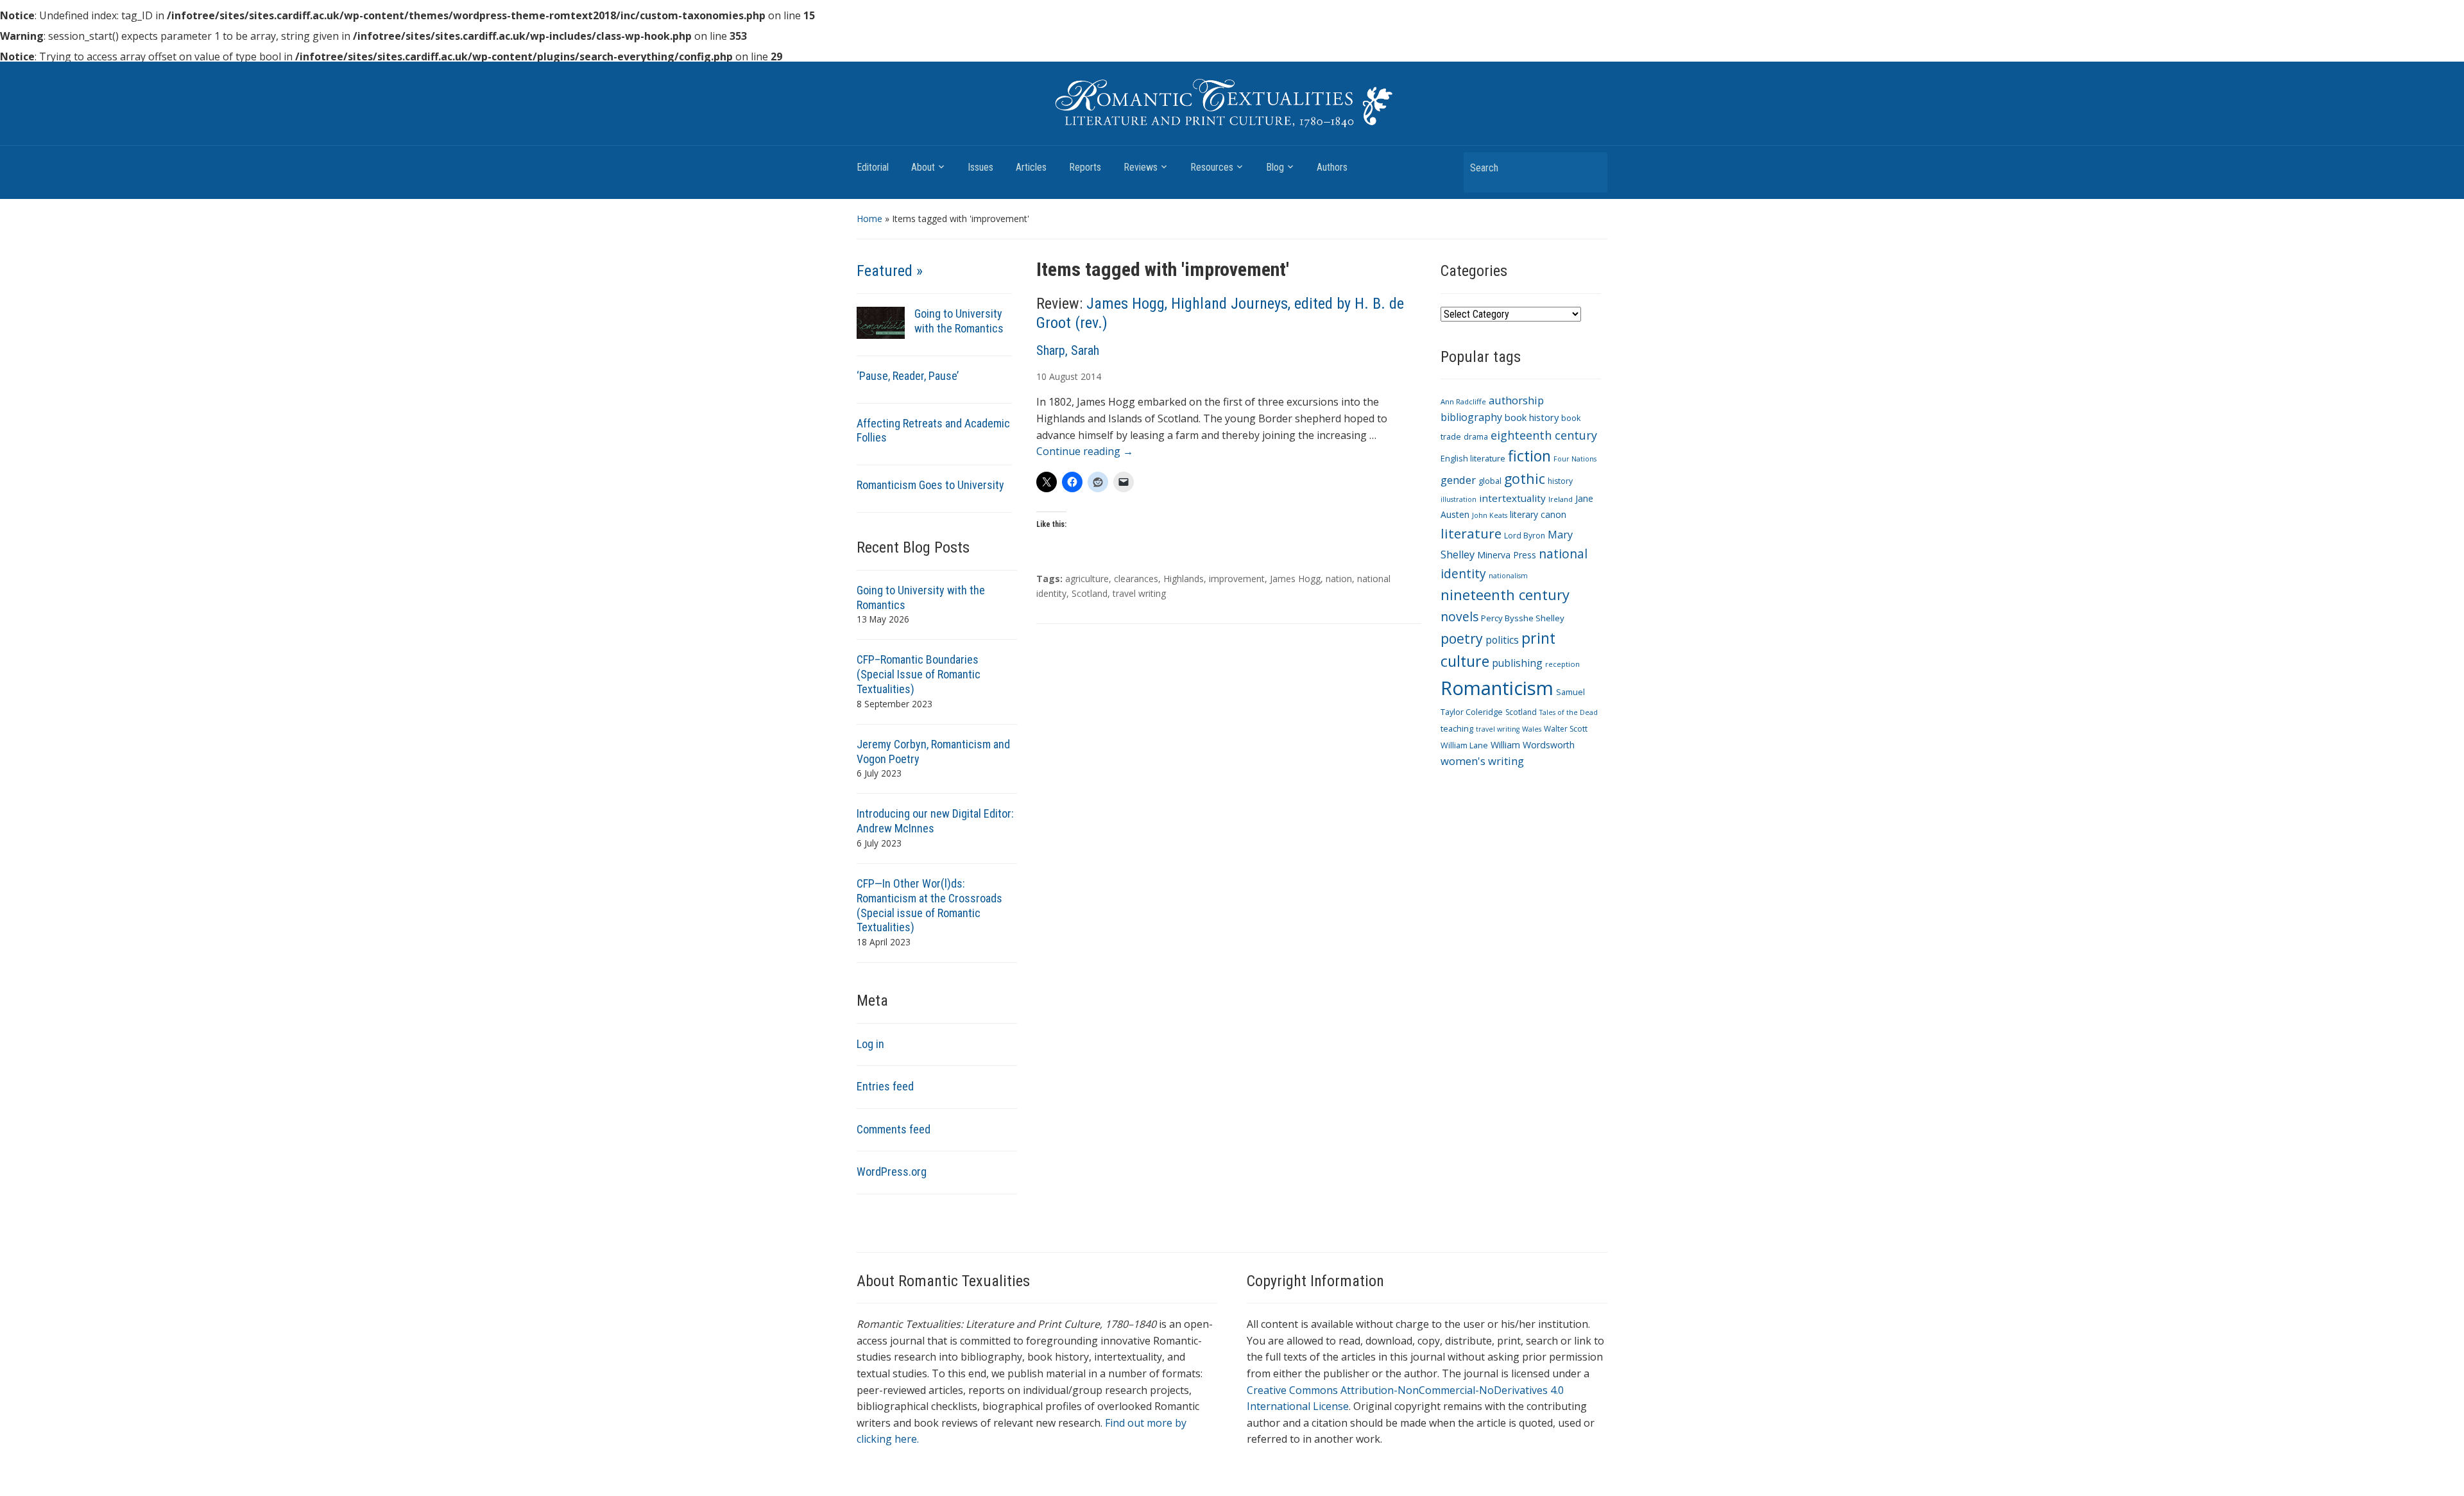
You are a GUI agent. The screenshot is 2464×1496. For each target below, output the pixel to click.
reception (1562, 664)
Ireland (1561, 499)
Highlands (1184, 579)
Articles (1031, 167)
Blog (1275, 167)
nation (1339, 579)
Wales (1532, 729)
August (1064, 376)
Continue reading (1085, 451)
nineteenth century (1505, 594)
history (1560, 481)
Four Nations (1575, 459)
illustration (1459, 499)
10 (1041, 376)
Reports (1085, 167)
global (1490, 481)
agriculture (1087, 579)
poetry (1462, 638)
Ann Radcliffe (1463, 401)
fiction (1529, 456)
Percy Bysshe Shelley (1523, 618)
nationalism (1508, 576)
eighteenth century (1544, 435)
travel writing (1139, 593)
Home (869, 219)
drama (1476, 437)
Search (1591, 167)
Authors (1332, 167)
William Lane (1464, 745)
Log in (870, 1044)
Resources (1212, 167)
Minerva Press (1507, 555)
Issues (980, 167)
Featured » (890, 271)
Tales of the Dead (1569, 712)
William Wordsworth (1533, 745)
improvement (1237, 579)
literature (1471, 533)
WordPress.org (892, 1172)
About (923, 167)
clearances (1136, 579)
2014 (1091, 376)
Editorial (873, 167)
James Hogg (1295, 579)
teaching (1457, 729)
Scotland (1090, 593)
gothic (1525, 478)
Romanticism (1497, 688)
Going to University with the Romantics (959, 321)
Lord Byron (1525, 536)
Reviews (1141, 167)
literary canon (1538, 514)
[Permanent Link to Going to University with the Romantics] (881, 322)
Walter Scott (1566, 729)
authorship (1516, 400)
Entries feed (885, 1086)
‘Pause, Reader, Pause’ (908, 376)
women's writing (1482, 761)
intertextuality (1512, 498)
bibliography (1471, 417)
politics (1502, 640)
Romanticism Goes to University (930, 485)
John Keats (1490, 515)
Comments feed (894, 1129)
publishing (1517, 663)
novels (1459, 616)
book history (1532, 417)
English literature (1473, 459)
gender (1458, 480)
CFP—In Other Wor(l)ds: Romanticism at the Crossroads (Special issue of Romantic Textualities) (929, 906)
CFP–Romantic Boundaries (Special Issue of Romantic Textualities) (919, 674)
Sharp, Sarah (1068, 350)
